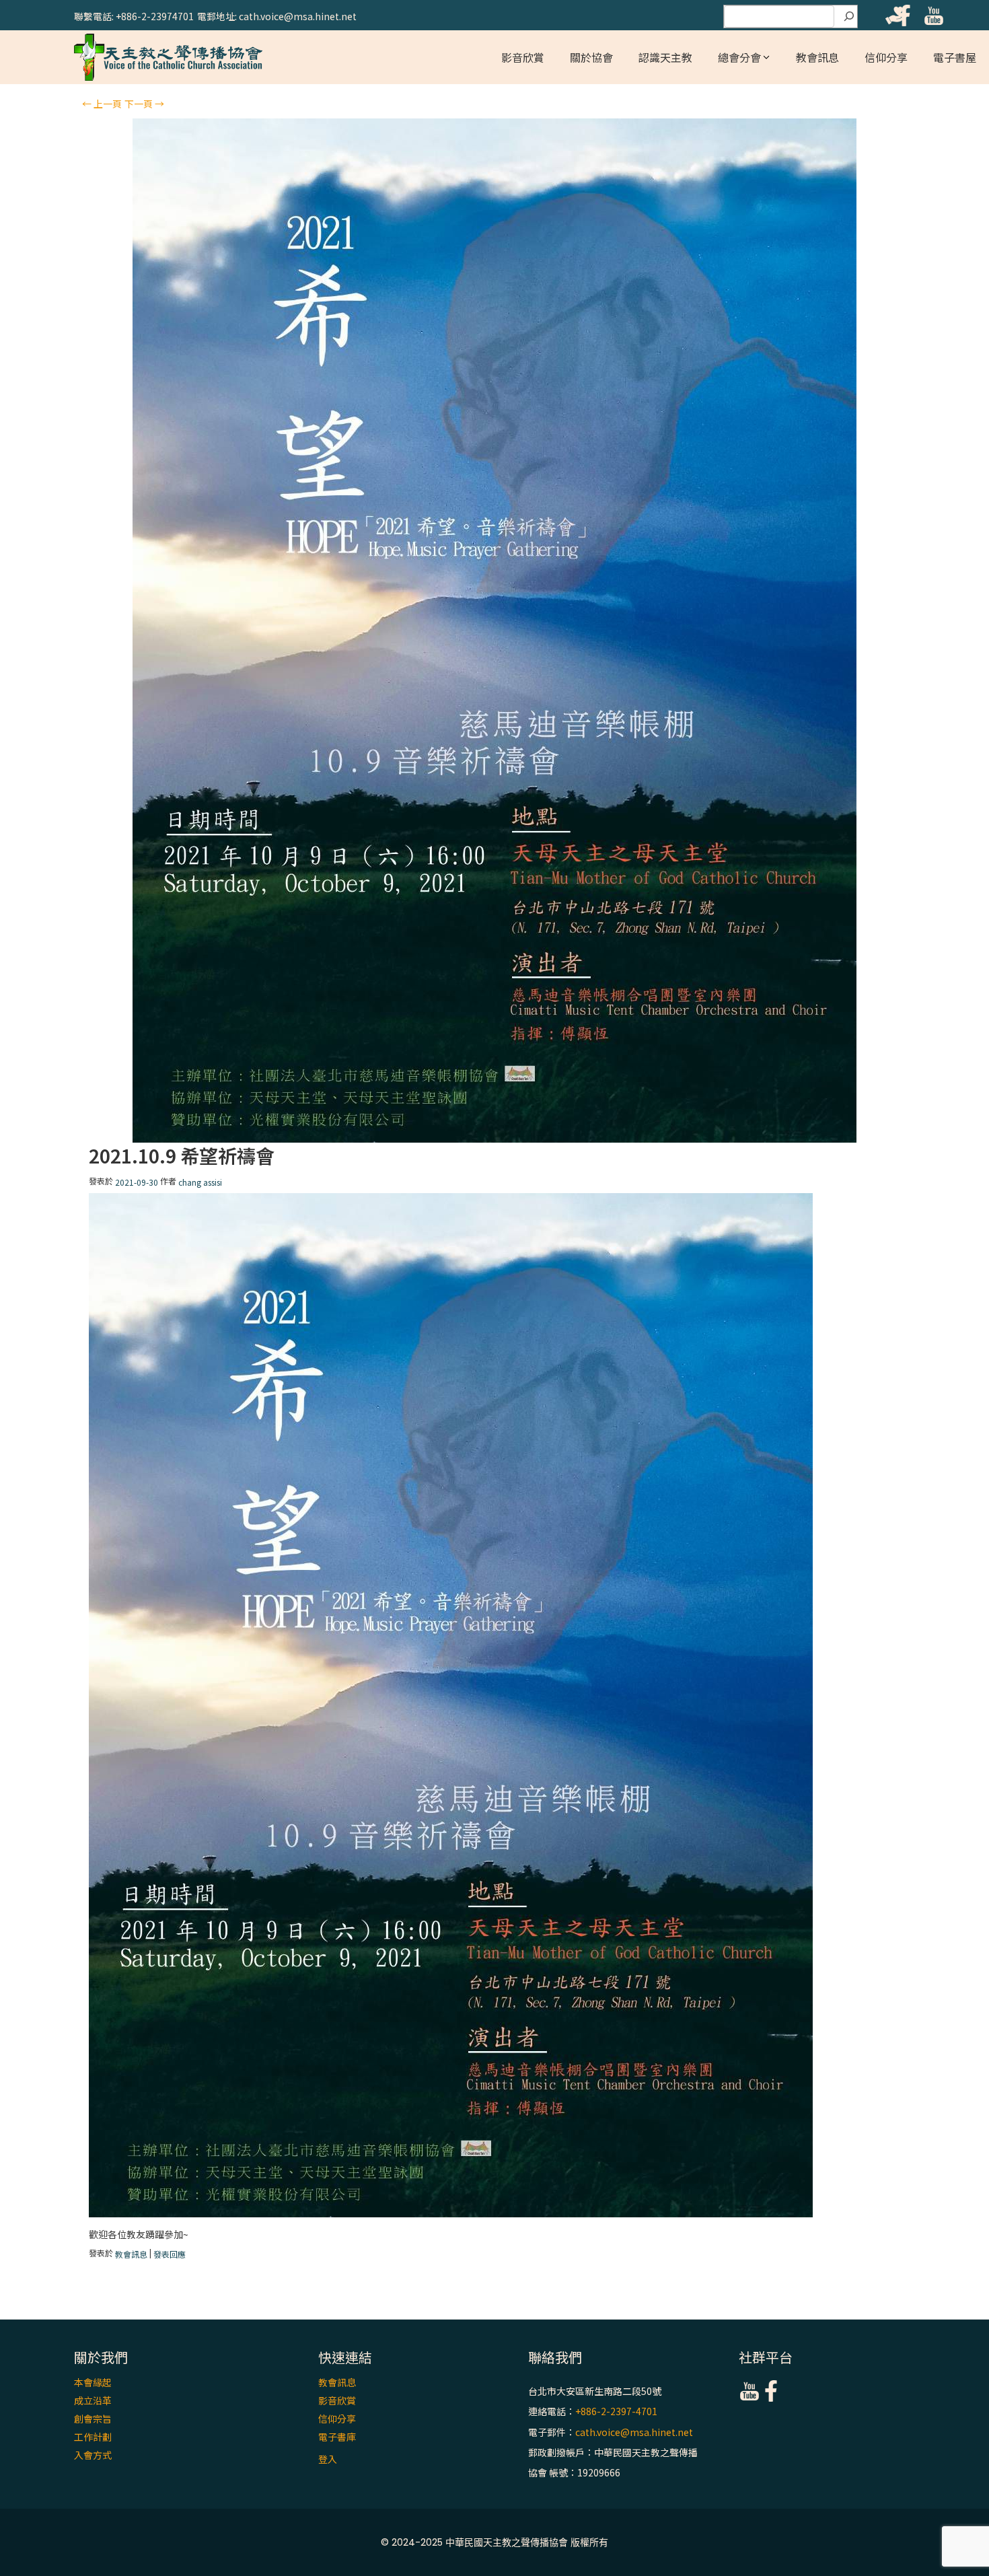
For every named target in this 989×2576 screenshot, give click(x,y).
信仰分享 (886, 57)
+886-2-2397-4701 (616, 2412)
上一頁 (102, 104)
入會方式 (93, 2455)
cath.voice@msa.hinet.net (634, 2432)
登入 (328, 2459)
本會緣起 (93, 2382)
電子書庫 (337, 2437)
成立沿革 (93, 2400)
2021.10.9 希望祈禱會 (182, 1156)
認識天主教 (665, 57)
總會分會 (739, 57)
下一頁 (144, 104)
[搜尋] (849, 17)
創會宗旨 (93, 2419)
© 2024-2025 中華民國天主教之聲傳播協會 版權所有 (494, 2542)
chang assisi (200, 1182)
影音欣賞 (523, 57)
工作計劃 (93, 2437)
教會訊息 (817, 57)
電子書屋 (955, 57)
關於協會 (591, 57)
